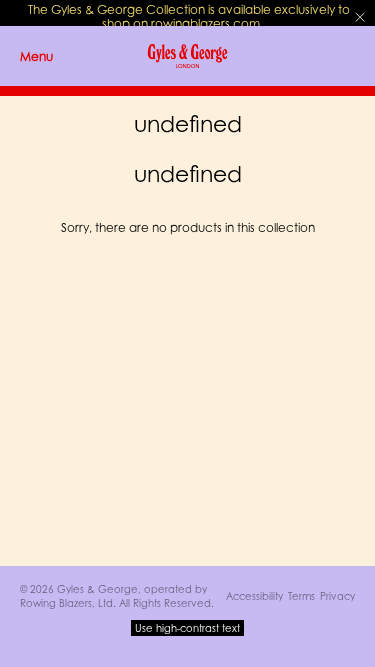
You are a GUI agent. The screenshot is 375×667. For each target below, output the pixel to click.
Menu (36, 56)
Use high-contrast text (187, 628)
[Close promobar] (360, 17)
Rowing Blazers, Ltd (66, 603)
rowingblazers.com (205, 23)
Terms (301, 596)
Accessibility (254, 596)
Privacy (337, 596)
